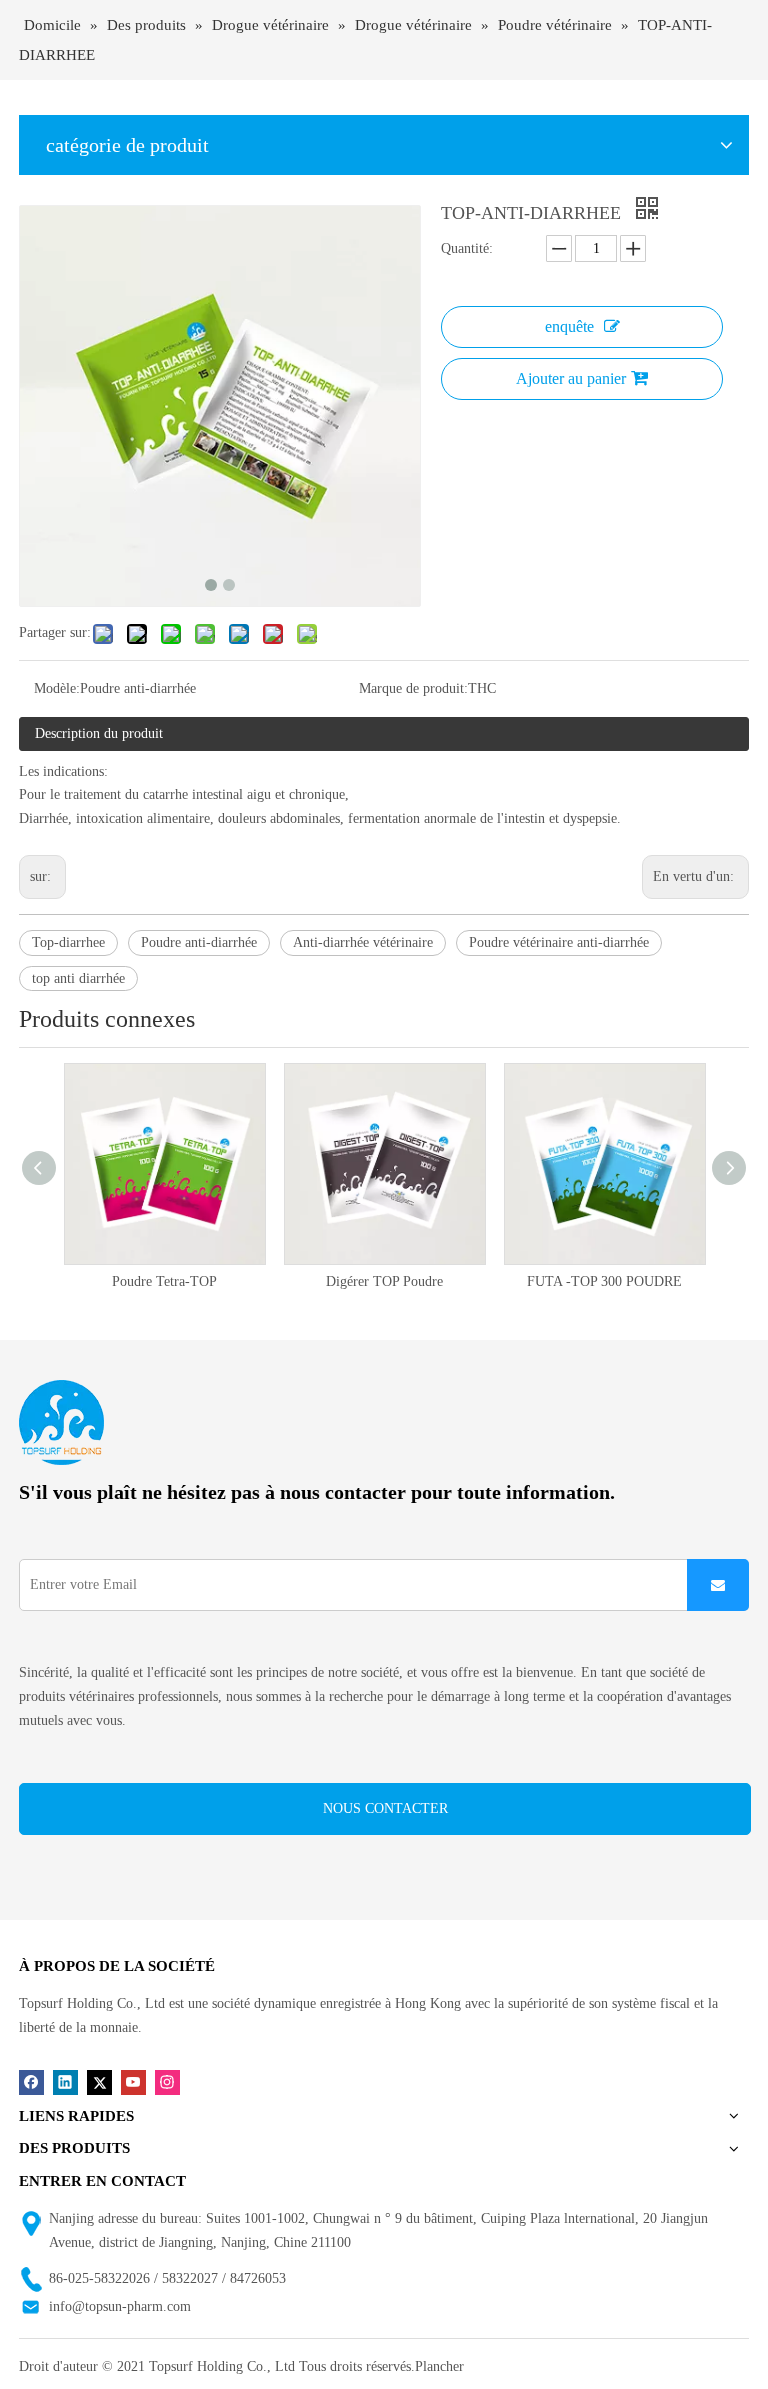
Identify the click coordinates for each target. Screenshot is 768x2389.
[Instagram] (167, 2082)
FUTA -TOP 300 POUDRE (448, 1281)
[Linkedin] (65, 2082)
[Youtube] (133, 2082)
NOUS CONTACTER (385, 1808)
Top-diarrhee (68, 942)
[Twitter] (99, 2082)
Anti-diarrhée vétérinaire (363, 942)
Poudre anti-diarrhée (199, 942)
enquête (569, 326)
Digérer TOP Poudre (228, 1281)
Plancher (439, 2366)
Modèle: (57, 688)
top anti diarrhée (78, 978)
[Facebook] (31, 2082)
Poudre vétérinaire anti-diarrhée (559, 942)
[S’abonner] (718, 1585)
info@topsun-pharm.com (120, 2306)
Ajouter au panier (571, 378)
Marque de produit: (413, 688)
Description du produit (99, 733)
